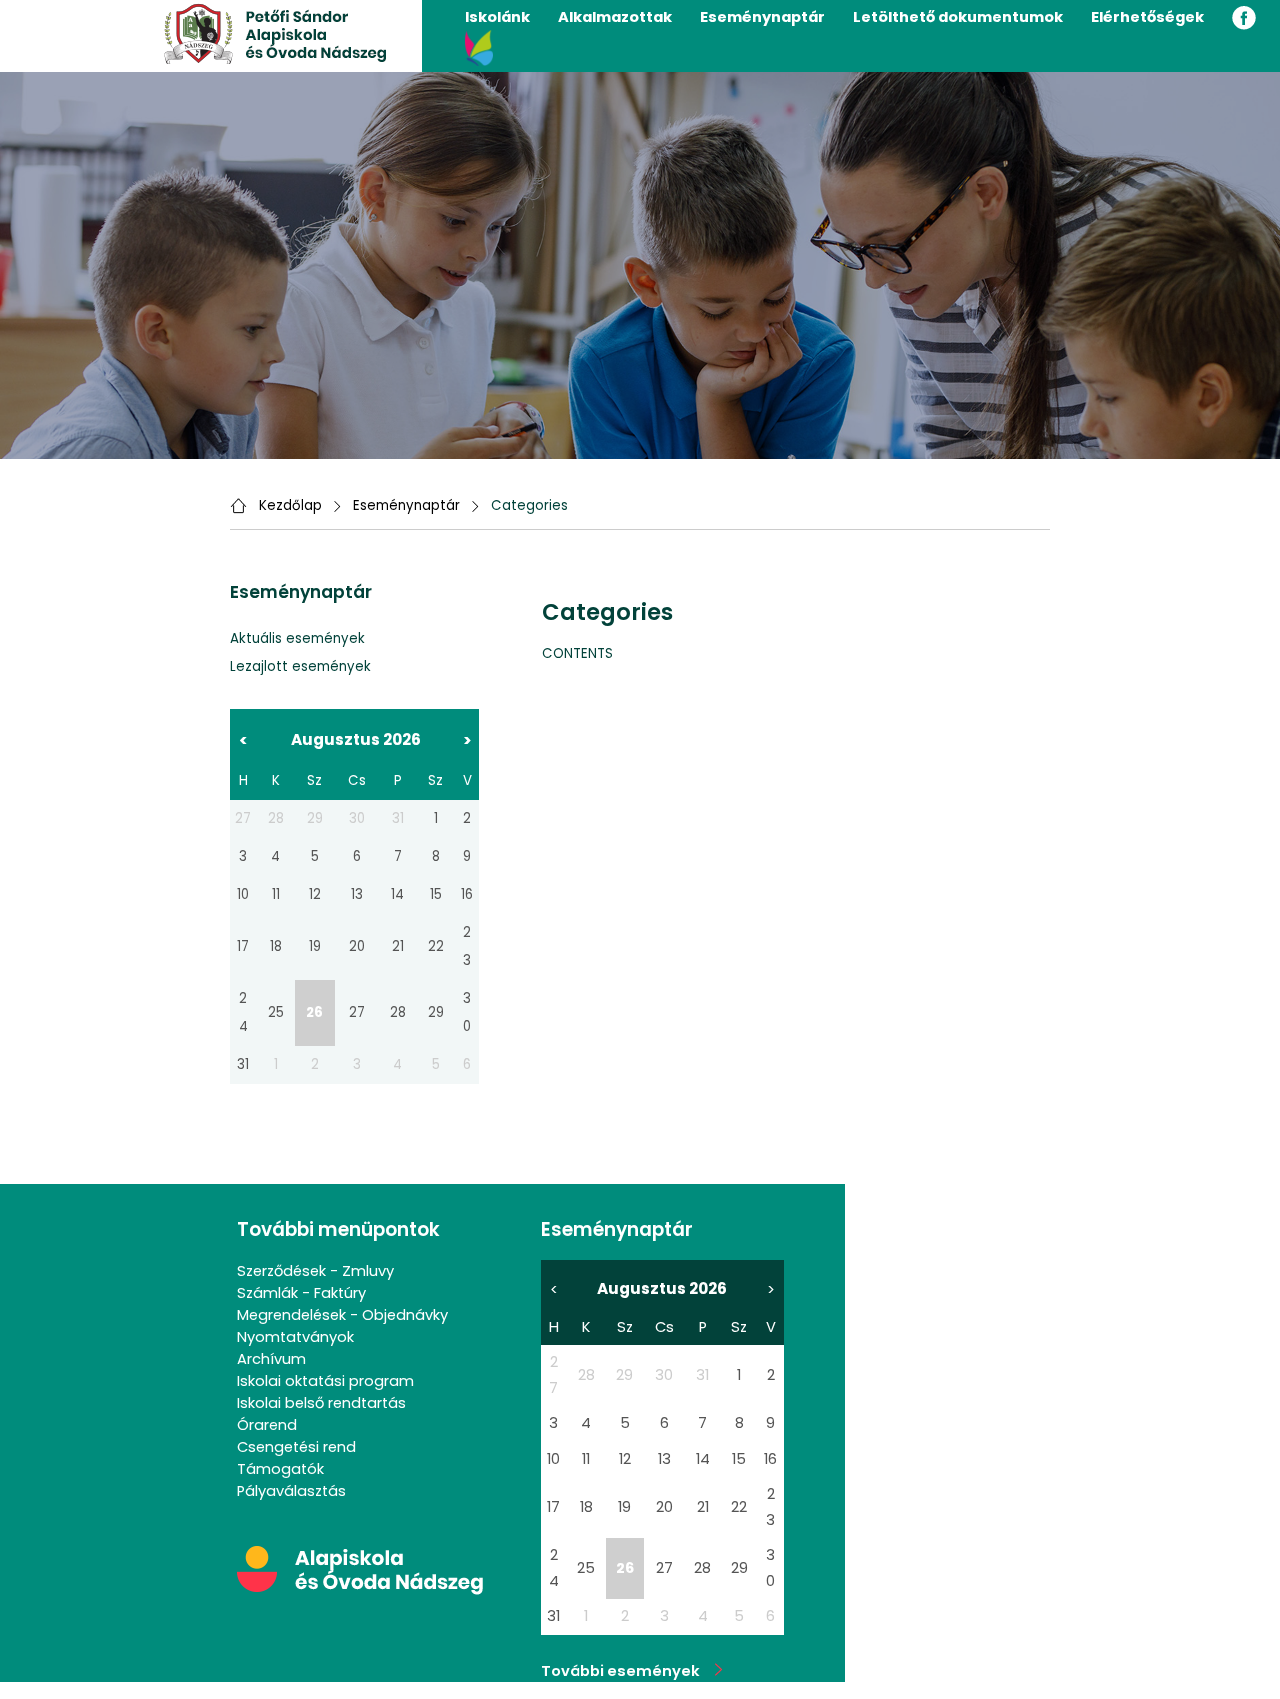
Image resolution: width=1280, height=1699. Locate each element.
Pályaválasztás (291, 1491)
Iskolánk (497, 17)
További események (628, 1671)
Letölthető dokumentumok (958, 17)
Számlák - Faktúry (301, 1293)
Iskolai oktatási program (325, 1381)
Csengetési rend (296, 1447)
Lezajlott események (300, 666)
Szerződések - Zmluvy (315, 1271)
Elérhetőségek (1147, 17)
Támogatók (280, 1469)
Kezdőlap (290, 505)
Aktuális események (297, 638)
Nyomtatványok (295, 1337)
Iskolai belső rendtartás (321, 1403)
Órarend (267, 1425)
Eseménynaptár (762, 17)
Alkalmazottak (615, 17)
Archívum (271, 1359)
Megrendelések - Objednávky (342, 1315)
